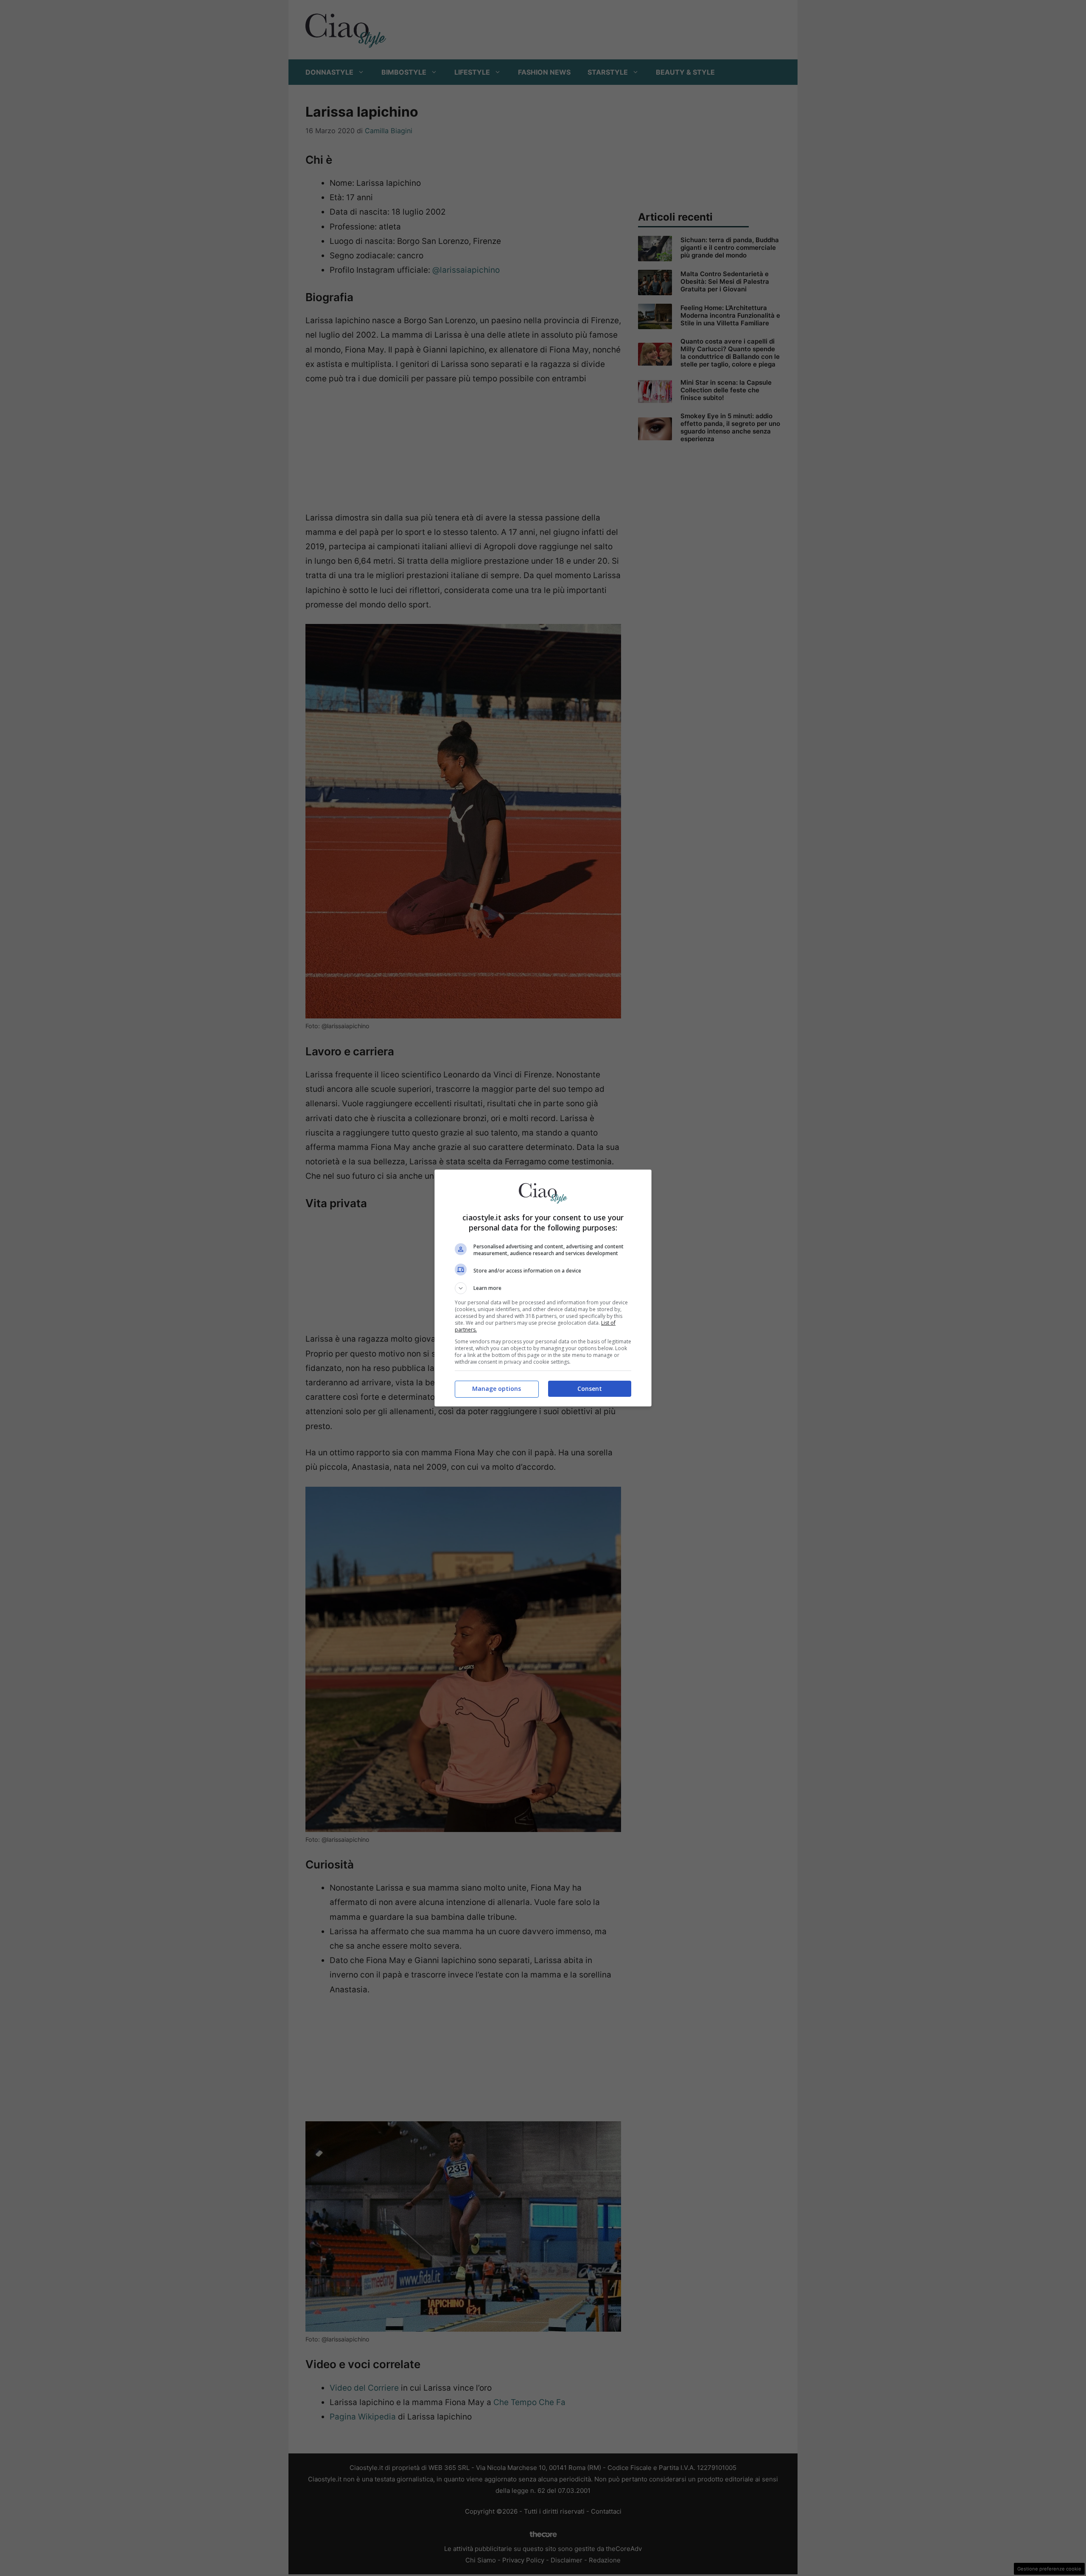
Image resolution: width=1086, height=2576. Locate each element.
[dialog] (543, 1288)
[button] (543, 1288)
